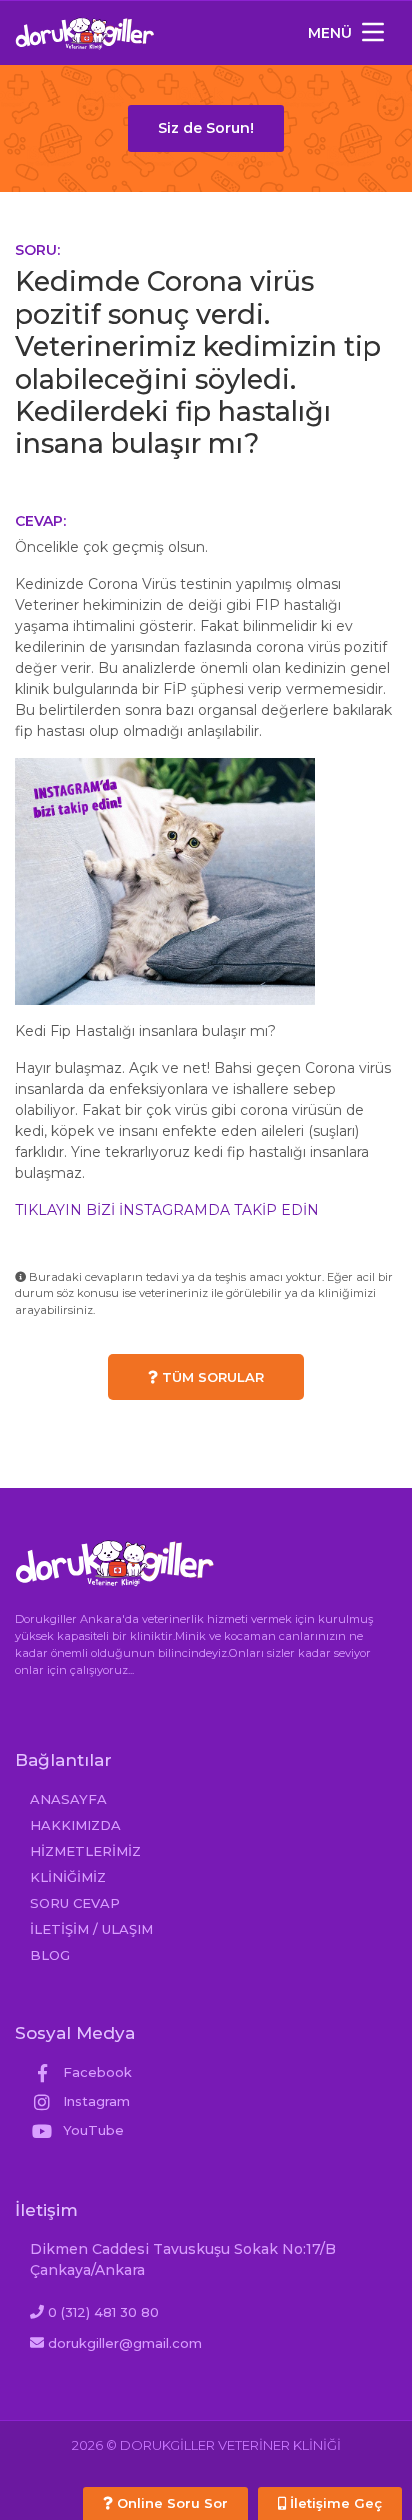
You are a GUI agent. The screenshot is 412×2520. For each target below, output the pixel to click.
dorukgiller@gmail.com (125, 2343)
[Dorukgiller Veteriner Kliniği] (85, 33)
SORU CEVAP (75, 1903)
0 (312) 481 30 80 (103, 2312)
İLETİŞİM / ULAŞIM (91, 1929)
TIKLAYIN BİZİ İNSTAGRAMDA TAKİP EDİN (167, 1210)
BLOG (50, 1955)
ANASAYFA (68, 1799)
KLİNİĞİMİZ (68, 1877)
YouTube (91, 2130)
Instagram (94, 2101)
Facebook (95, 2072)
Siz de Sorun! (206, 128)
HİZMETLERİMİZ (85, 1851)
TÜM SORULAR (211, 1377)
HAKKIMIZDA (75, 1825)
